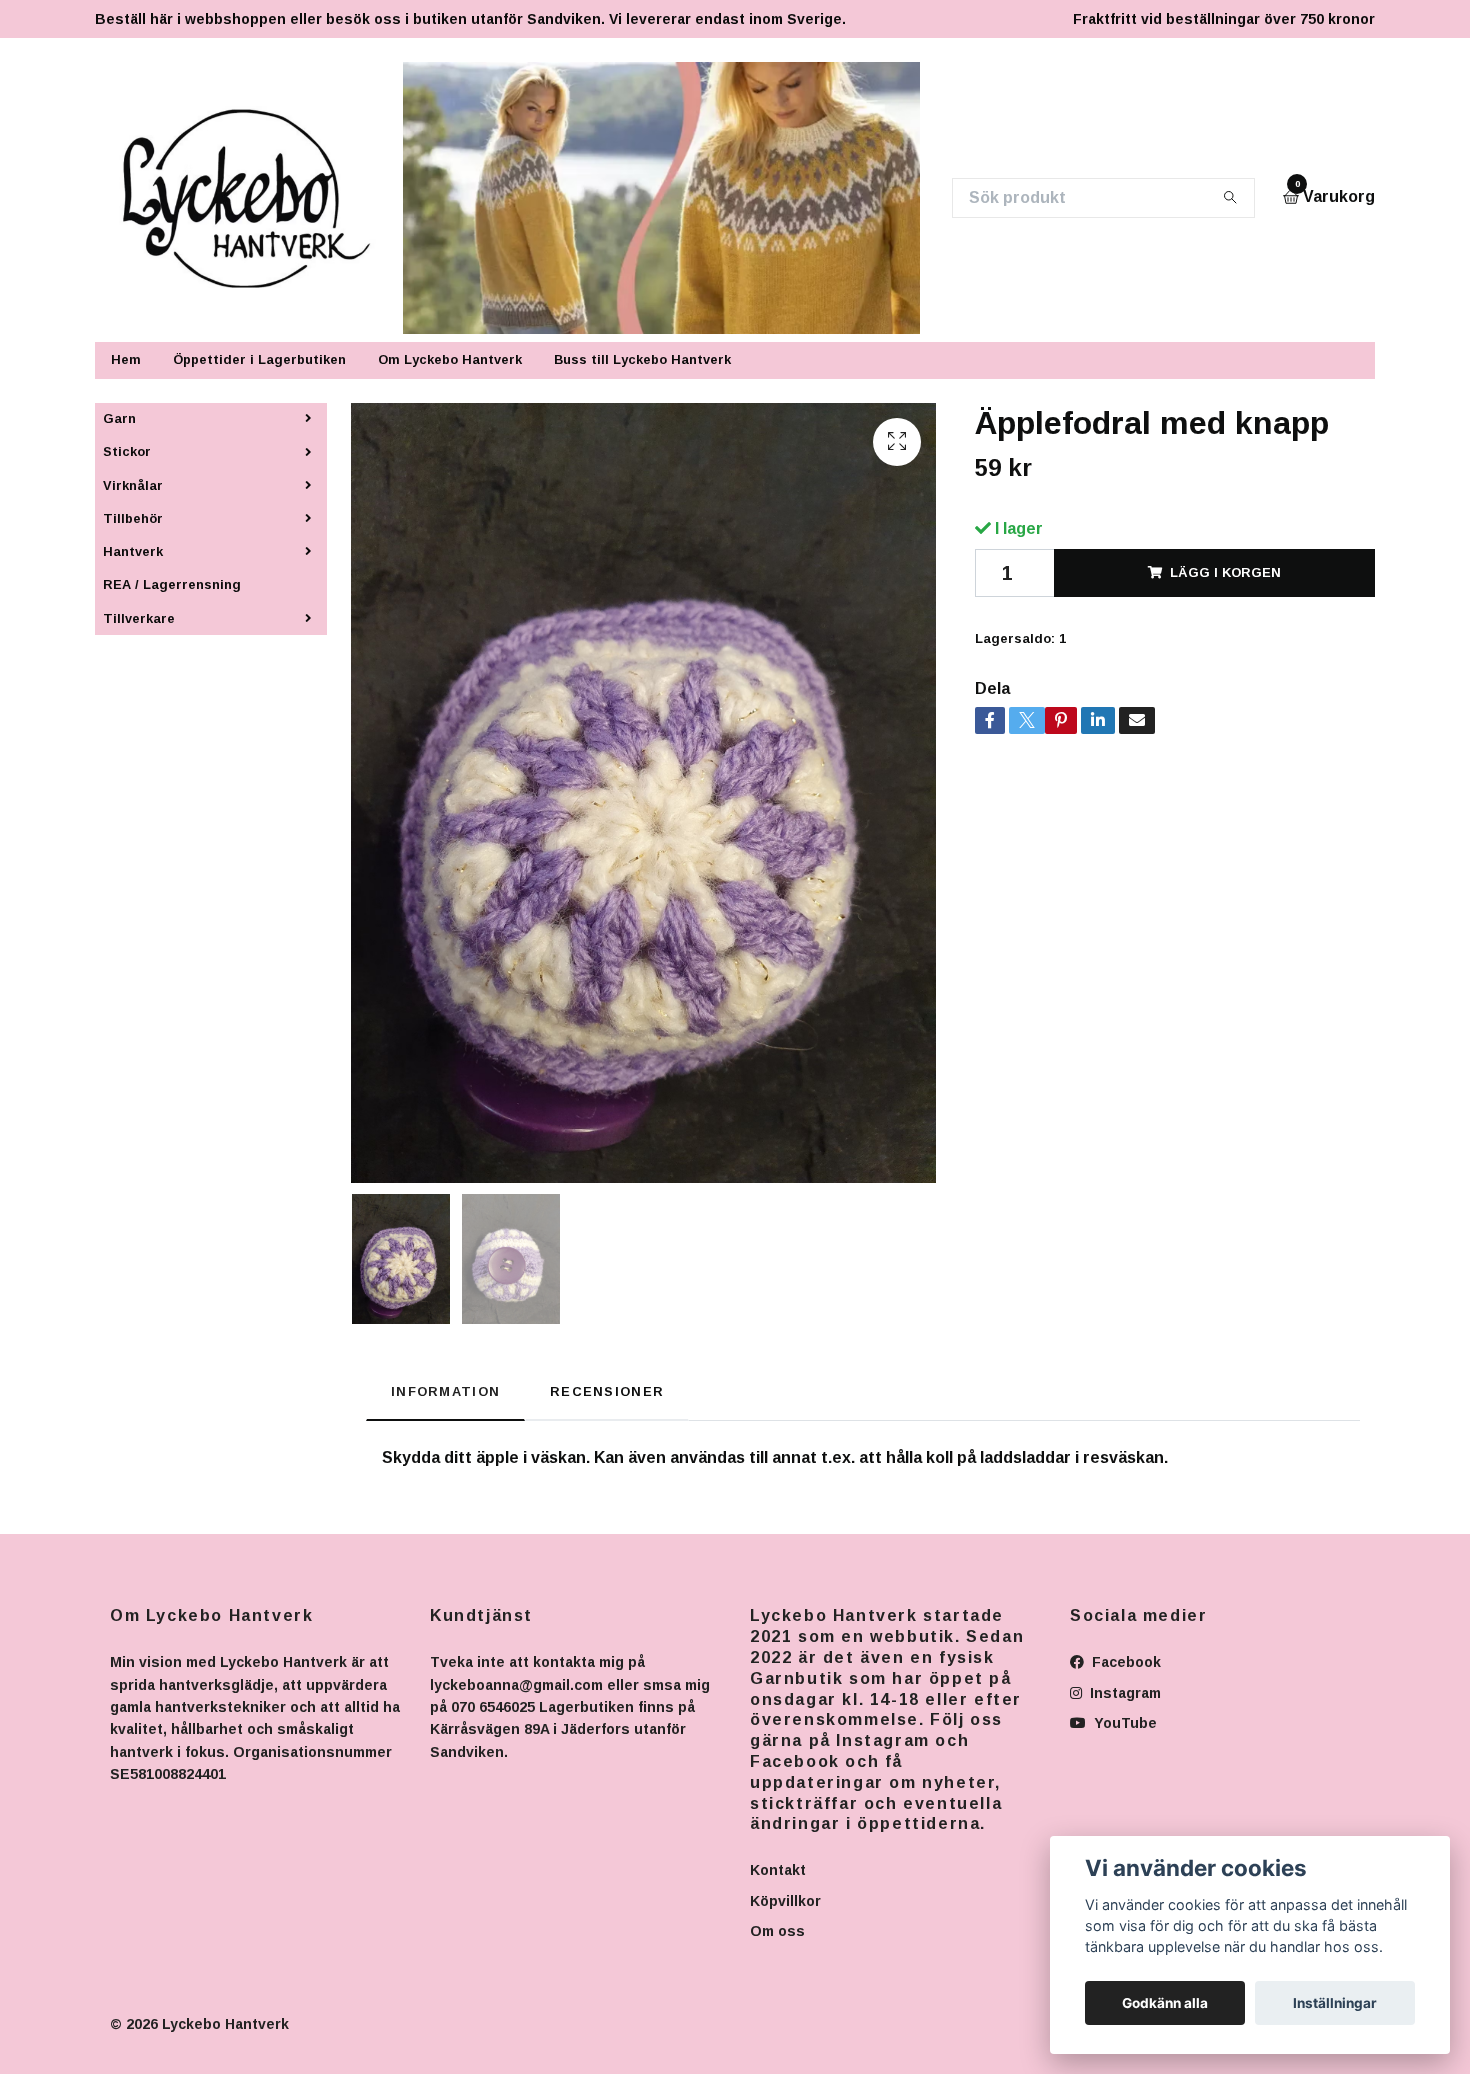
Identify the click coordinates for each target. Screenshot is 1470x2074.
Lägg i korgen (1225, 572)
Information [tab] (445, 1391)
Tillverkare (139, 618)
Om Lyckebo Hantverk (450, 359)
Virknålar (133, 485)
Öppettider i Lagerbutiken (259, 359)
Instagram (1123, 1693)
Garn (119, 418)
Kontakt (778, 1870)
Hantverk (133, 551)
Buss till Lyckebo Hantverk (642, 359)
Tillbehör (133, 518)
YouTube (1123, 1723)
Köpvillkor (785, 1901)
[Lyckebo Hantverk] (258, 198)
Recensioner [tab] (607, 1391)
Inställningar (1335, 2003)
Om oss (777, 1931)
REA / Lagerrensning (172, 584)
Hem (126, 359)
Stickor (127, 451)
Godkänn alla (1165, 2003)
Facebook (1124, 1662)
